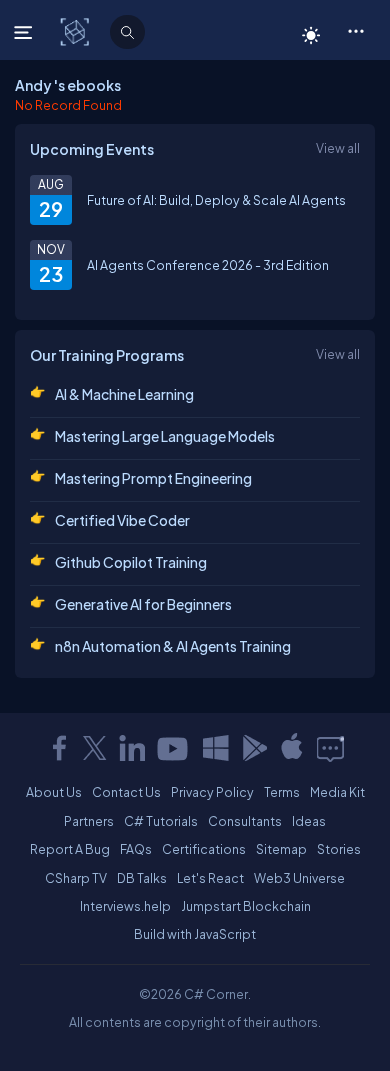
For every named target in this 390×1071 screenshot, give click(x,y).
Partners (89, 821)
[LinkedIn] (132, 748)
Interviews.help (125, 906)
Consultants (245, 821)
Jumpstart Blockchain (246, 906)
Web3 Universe (299, 878)
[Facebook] (59, 748)
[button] (355, 30)
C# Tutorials (161, 821)
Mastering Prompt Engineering (153, 478)
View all (338, 148)
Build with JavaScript (195, 934)
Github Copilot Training (131, 562)
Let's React (210, 878)
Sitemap (281, 849)
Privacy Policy (212, 792)
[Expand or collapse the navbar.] (25, 32)
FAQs (136, 849)
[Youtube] (174, 748)
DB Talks (142, 878)
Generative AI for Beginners (143, 604)
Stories (339, 849)
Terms (282, 792)
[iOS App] (292, 748)
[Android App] (254, 748)
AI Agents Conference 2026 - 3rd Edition (208, 265)
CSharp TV (76, 878)
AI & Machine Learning (124, 394)
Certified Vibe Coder (122, 520)
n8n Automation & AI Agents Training (173, 646)
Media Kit (337, 792)
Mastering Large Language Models (165, 436)
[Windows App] (216, 748)
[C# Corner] (76, 31)
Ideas (309, 821)
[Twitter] (95, 748)
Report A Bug (70, 849)
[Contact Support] (330, 748)
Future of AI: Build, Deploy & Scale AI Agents (216, 200)
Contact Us (126, 792)
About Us (54, 792)
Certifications (204, 849)
